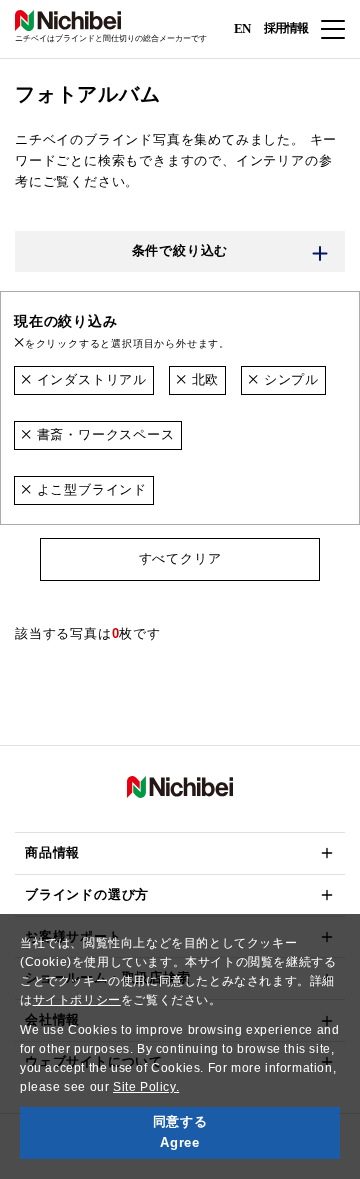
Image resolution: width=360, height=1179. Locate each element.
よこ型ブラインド (89, 489)
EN (242, 27)
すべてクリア (180, 558)
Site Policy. (146, 1087)
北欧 (203, 379)
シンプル (289, 379)
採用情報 (286, 28)
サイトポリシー (77, 1000)
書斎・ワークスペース (103, 434)
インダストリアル (89, 379)
